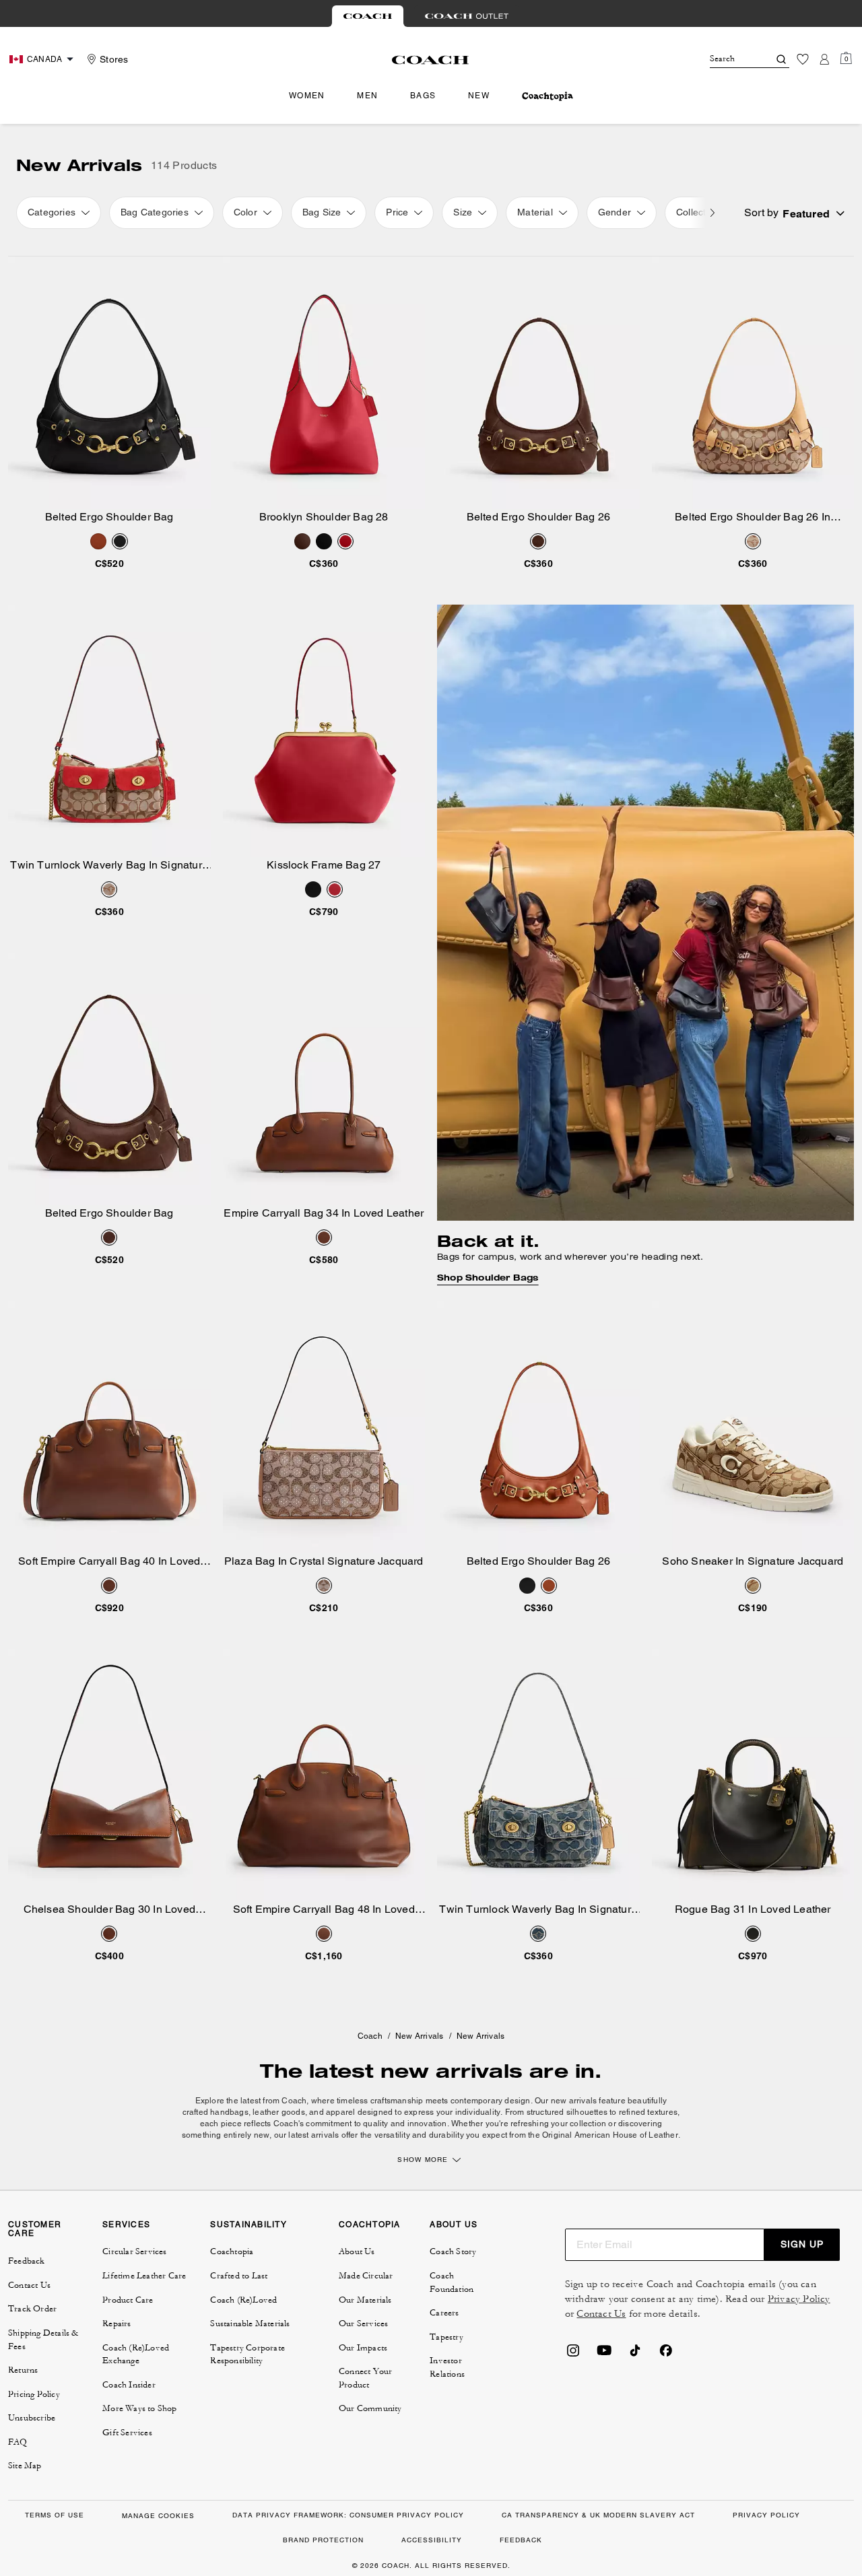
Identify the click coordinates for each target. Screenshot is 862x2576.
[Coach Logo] (431, 60)
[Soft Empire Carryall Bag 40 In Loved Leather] (109, 1427)
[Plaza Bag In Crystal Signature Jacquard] (324, 1427)
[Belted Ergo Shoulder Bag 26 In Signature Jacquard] (753, 383)
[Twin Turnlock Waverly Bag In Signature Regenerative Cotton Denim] (538, 1775)
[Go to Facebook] (666, 2354)
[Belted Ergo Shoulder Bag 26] (538, 383)
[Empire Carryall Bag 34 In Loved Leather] (324, 1079)
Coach (370, 2036)
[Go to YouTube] (604, 2354)
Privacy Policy (799, 2299)
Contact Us (601, 2314)
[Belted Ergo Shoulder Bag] (109, 383)
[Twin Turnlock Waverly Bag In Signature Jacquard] (109, 731)
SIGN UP (802, 2244)
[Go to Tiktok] (635, 2354)
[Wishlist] (803, 59)
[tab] (368, 16)
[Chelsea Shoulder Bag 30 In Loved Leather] (109, 1775)
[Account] (824, 59)
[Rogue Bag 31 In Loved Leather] (753, 1775)
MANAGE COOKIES (158, 2516)
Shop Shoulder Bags (488, 1278)
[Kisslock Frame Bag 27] (324, 731)
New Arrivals (419, 2036)
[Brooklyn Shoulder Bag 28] (324, 383)
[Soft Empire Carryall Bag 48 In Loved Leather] (324, 1775)
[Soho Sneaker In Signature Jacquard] (753, 1427)
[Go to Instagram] (573, 2354)
